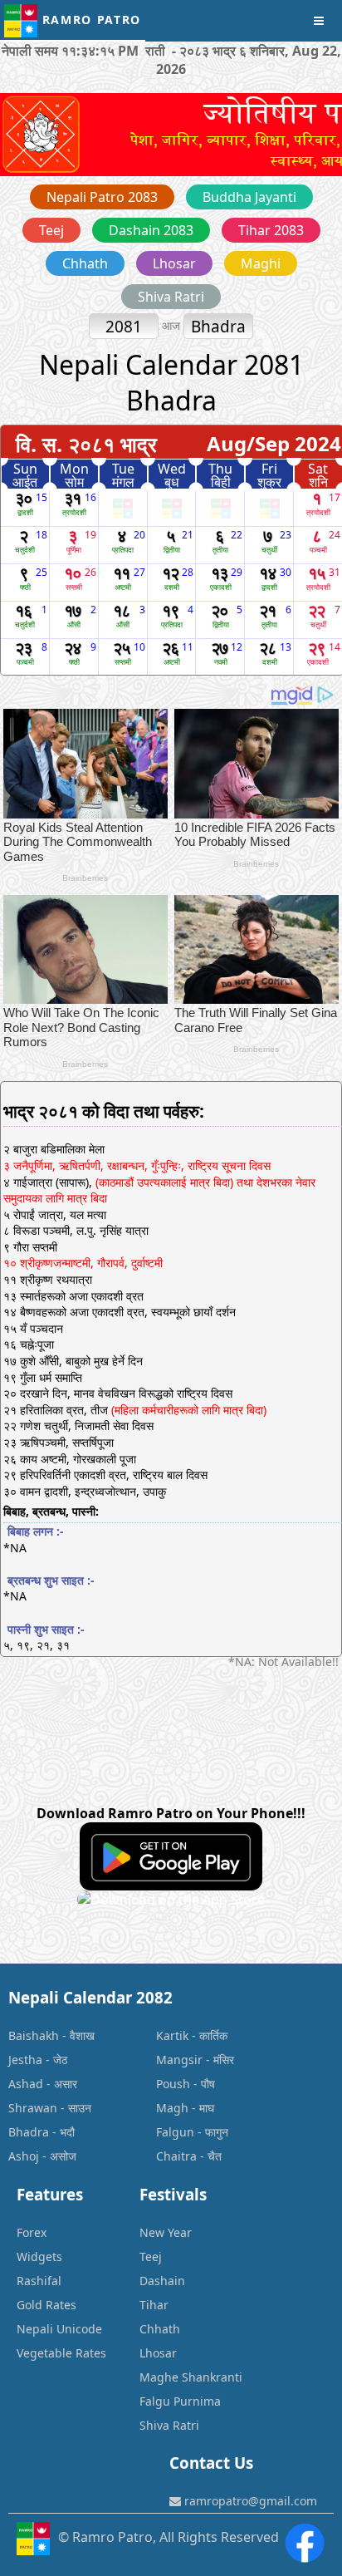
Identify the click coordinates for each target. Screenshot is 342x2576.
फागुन (217, 2132)
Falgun (175, 2132)
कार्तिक (213, 2035)
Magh (172, 2108)
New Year (166, 2232)
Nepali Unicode (59, 2329)
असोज (63, 2156)
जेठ (60, 2060)
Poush (173, 2084)
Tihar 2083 (271, 230)
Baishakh (34, 2035)
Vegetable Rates (61, 2353)
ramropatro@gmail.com (249, 2501)
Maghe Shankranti (191, 2377)
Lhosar (174, 263)
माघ (207, 2108)
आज (173, 325)
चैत (215, 2156)
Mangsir (179, 2060)
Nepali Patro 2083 (102, 197)
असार (66, 2084)
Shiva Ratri (171, 297)
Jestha (25, 2060)
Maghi (261, 263)
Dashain (162, 2281)
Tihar (154, 2305)
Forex (32, 2232)
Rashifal (39, 2281)
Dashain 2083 (151, 230)
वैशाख (82, 2035)
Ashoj (24, 2156)
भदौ (67, 2132)
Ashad (26, 2084)
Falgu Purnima (180, 2401)
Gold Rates (46, 2305)
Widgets (39, 2256)
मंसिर (224, 2060)
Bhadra (29, 2132)
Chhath (85, 263)
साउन (80, 2108)
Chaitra (176, 2156)
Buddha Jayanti (249, 197)
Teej (51, 230)
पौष (208, 2084)
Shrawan (33, 2108)
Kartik (172, 2035)
